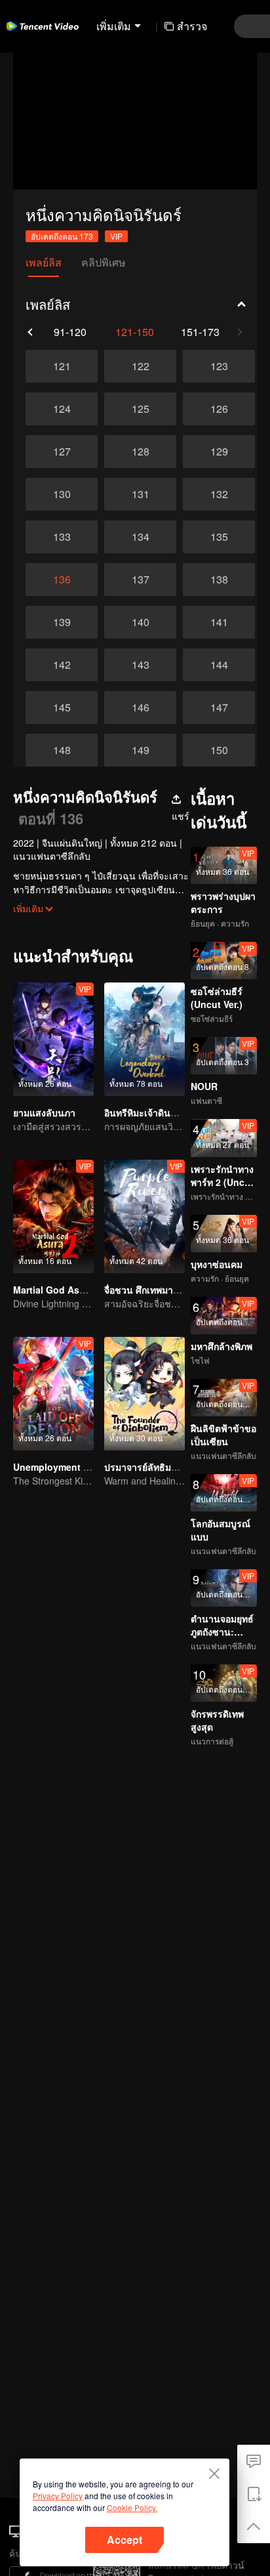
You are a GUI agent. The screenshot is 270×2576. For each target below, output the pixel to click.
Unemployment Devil (59, 1467)
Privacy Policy (58, 2496)
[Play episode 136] (62, 580)
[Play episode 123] (219, 366)
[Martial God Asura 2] (53, 1216)
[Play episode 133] (62, 537)
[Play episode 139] (62, 622)
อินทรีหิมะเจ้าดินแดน (146, 1112)
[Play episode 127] (62, 452)
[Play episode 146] (140, 707)
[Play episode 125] (140, 409)
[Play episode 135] (219, 537)
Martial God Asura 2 (57, 1290)
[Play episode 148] (62, 750)
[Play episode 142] (62, 665)
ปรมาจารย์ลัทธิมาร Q (148, 1467)
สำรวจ (192, 26)
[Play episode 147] (219, 707)
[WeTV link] (43, 26)
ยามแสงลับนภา (44, 1112)
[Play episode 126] (219, 409)
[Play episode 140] (140, 622)
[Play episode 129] (219, 452)
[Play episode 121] (62, 366)
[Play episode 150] (219, 750)
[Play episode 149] (140, 750)
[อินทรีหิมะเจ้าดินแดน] (145, 1039)
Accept (125, 2540)
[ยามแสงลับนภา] (53, 1039)
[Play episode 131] (140, 494)
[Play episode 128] (140, 452)
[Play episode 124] (62, 409)
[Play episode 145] (62, 707)
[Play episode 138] (219, 580)
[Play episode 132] (219, 494)
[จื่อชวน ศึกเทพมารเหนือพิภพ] (145, 1216)
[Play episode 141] (219, 622)
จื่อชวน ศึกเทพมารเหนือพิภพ (161, 1290)
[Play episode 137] (140, 580)
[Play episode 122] (140, 366)
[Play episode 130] (62, 494)
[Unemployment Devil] (53, 1394)
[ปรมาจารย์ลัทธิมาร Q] (145, 1394)
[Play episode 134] (140, 537)
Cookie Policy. (132, 2507)
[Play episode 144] (219, 665)
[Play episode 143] (140, 665)
